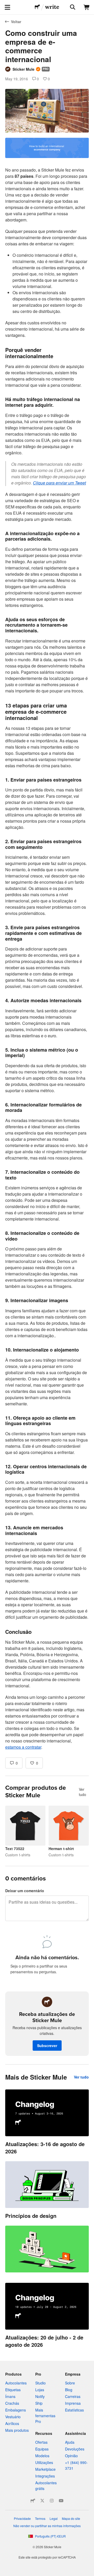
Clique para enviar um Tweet (59, 483)
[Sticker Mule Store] (33, 2501)
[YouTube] (61, 2501)
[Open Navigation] (7, 7)
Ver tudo (83, 1792)
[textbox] (47, 944)
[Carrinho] (87, 7)
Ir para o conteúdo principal (4, 4)
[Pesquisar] (72, 7)
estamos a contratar (23, 1747)
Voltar (16, 22)
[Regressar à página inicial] (37, 7)
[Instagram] (52, 2501)
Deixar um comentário (25, 1891)
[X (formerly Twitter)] (42, 2501)
